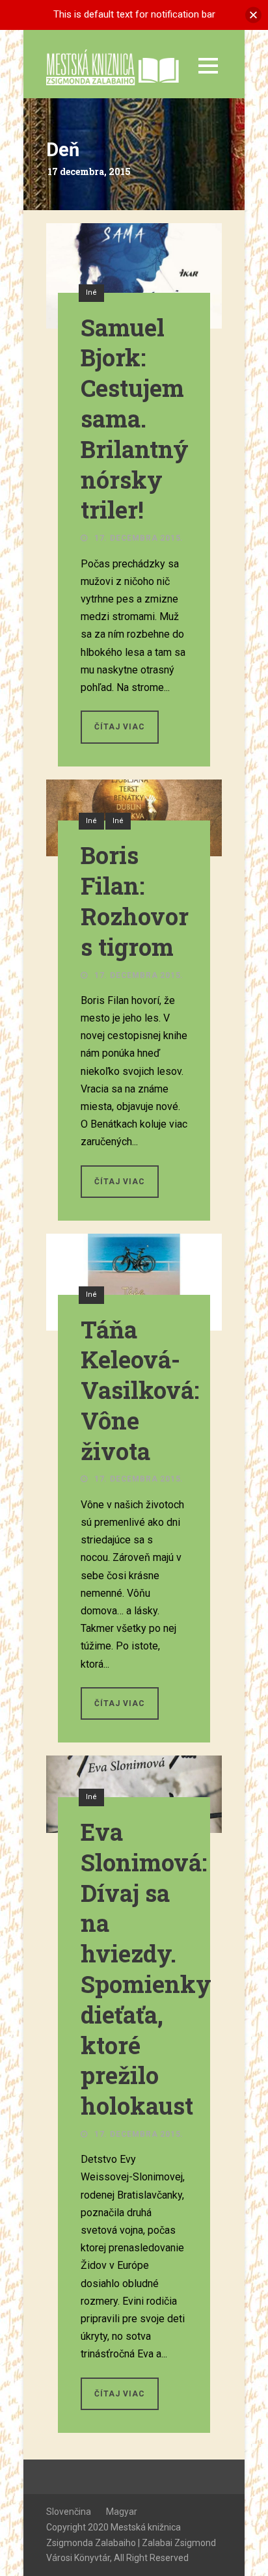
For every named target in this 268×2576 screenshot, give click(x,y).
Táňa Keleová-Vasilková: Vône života (140, 1390)
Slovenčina (69, 2512)
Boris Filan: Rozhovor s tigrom (135, 901)
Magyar (122, 2512)
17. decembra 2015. (139, 538)
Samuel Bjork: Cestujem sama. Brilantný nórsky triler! (135, 419)
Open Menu (208, 65)
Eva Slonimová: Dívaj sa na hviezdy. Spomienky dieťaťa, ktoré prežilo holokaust (146, 1969)
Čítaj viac (120, 727)
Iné (91, 292)
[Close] (253, 15)
